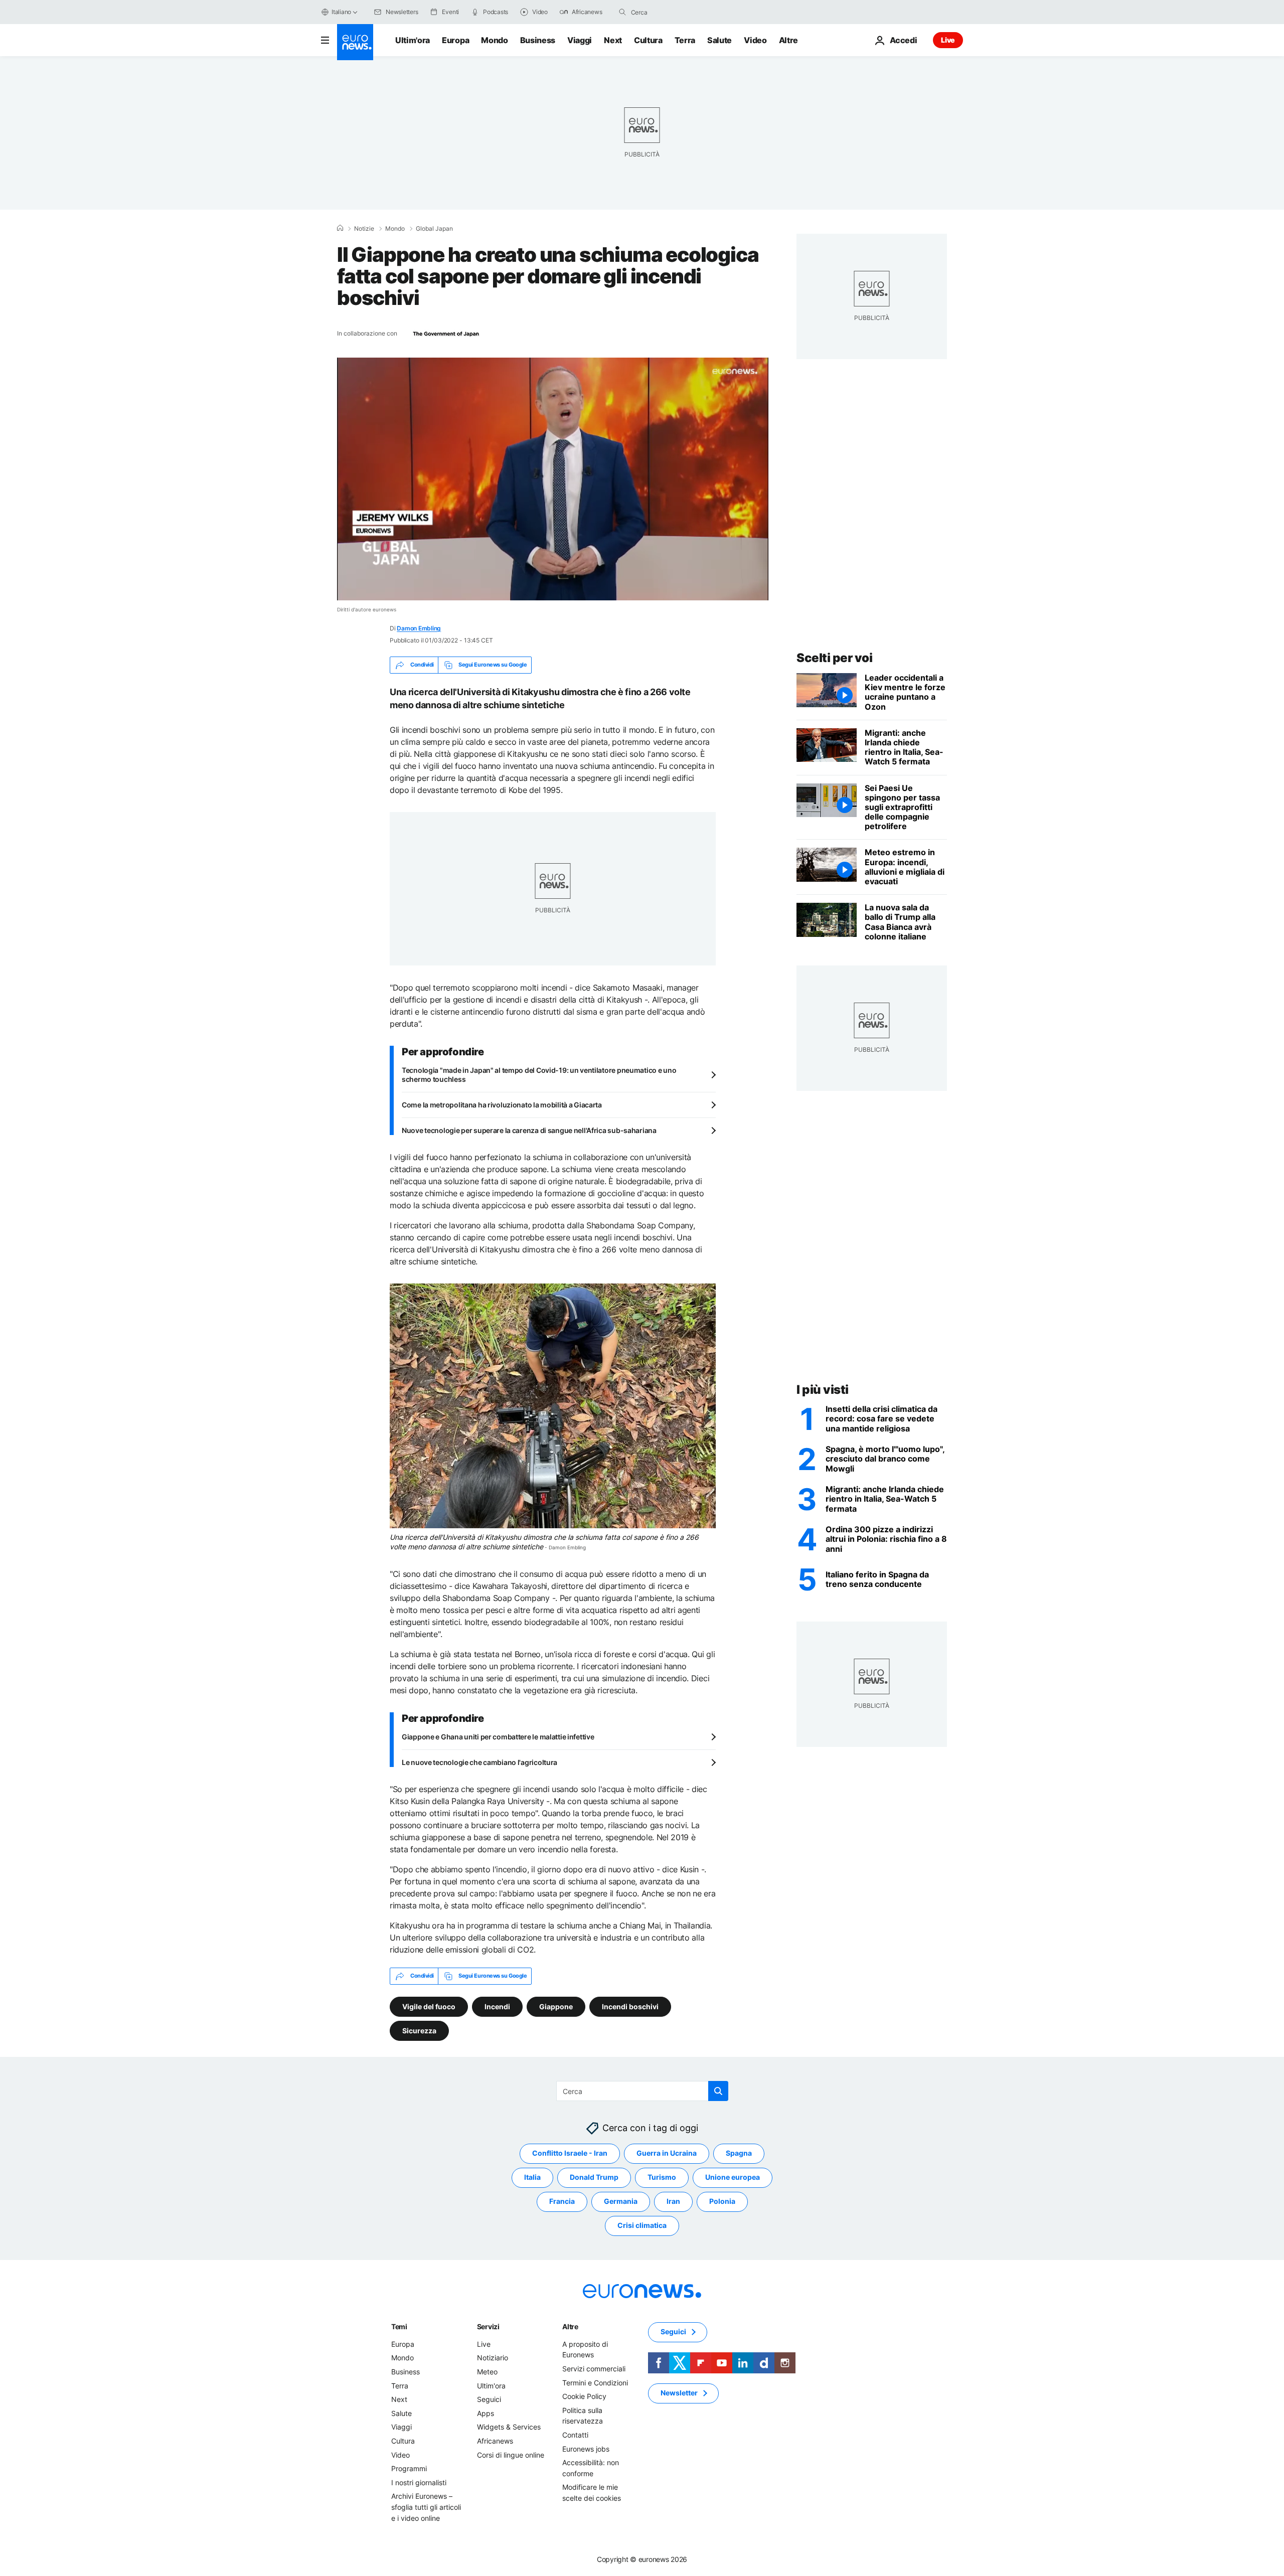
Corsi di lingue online (511, 2454)
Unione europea (733, 2177)
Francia (562, 2201)
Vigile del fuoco (429, 2006)
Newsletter (679, 2393)
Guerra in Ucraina (667, 2153)
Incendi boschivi (630, 2006)
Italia (532, 2177)
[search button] (622, 12)
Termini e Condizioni (595, 2382)
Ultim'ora (413, 40)
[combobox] (673, 12)
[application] (553, 479)
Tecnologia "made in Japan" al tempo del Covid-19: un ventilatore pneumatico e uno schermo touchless (539, 1075)
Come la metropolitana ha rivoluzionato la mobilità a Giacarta (502, 1105)
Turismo (662, 2177)
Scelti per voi (834, 658)
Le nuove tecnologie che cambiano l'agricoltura (479, 1762)
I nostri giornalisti (419, 2482)
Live (948, 40)
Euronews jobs (586, 2448)
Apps (486, 2413)
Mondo (494, 40)
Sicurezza (419, 2030)
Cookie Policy (584, 2396)
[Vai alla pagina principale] (355, 42)
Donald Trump (594, 2177)
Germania (621, 2201)
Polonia (722, 2201)
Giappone (556, 2006)
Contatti (575, 2435)
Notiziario (493, 2358)
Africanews (495, 2441)
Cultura (648, 40)
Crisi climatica (642, 2225)
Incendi (497, 2006)
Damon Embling (419, 628)
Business (538, 40)
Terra (685, 40)
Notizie (364, 229)
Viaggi (580, 40)
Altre (570, 2326)
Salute (719, 40)
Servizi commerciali (594, 2369)
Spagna (739, 2153)
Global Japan (434, 229)
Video (755, 40)
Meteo (487, 2372)
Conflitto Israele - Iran (570, 2153)
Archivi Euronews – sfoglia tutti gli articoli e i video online (426, 2507)
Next (613, 40)
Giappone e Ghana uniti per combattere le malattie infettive (498, 1737)
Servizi (488, 2326)
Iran (673, 2201)
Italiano (341, 12)
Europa (455, 40)
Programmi (409, 2468)
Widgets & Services (509, 2427)
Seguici (489, 2399)
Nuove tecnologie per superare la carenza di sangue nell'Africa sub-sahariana (529, 1130)
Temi (399, 2326)
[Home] (340, 228)
